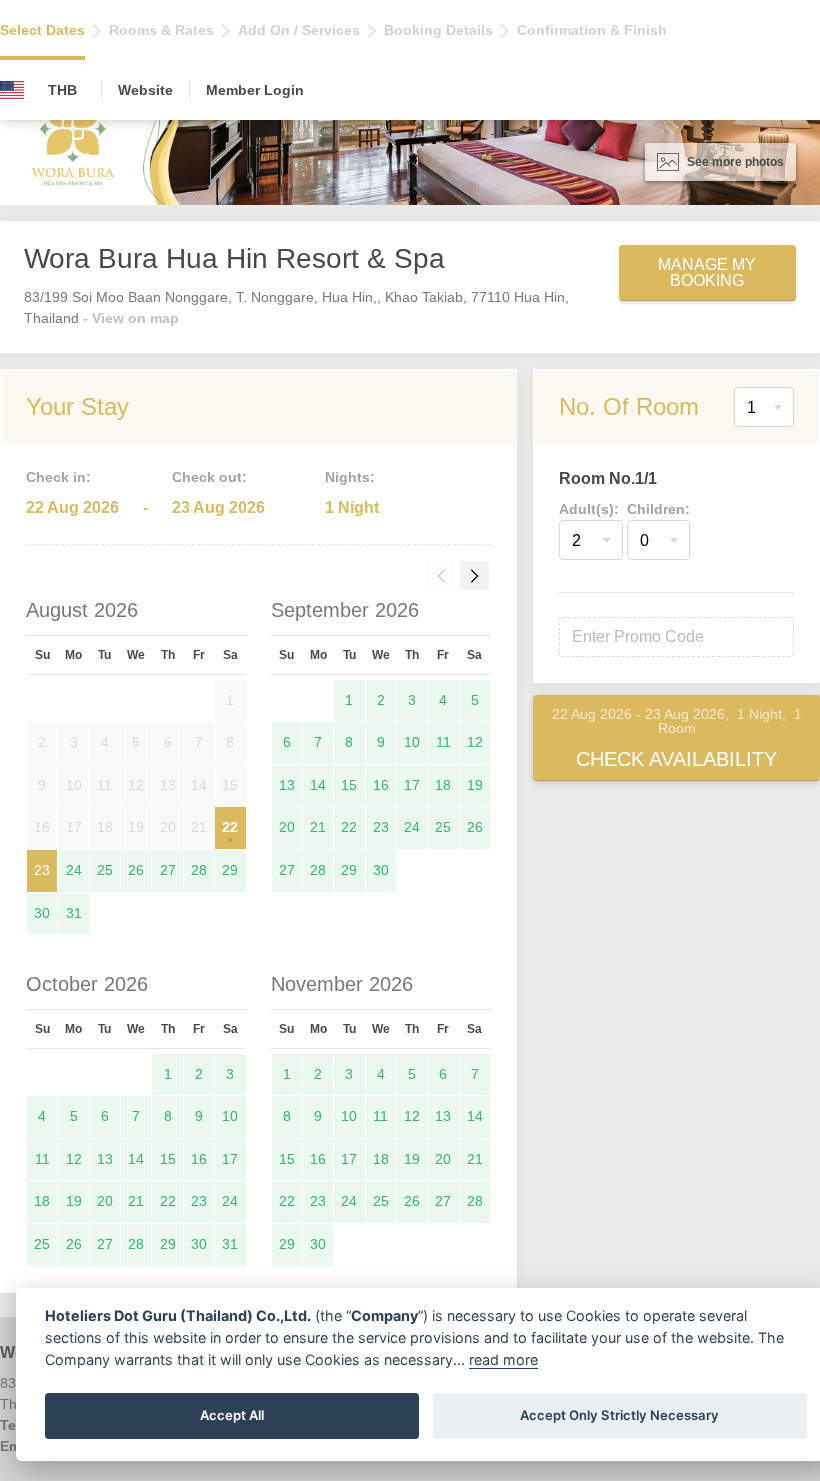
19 (475, 785)
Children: (658, 509)
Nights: (350, 477)
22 (230, 827)
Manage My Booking (707, 272)
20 (287, 827)
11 (443, 742)
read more (503, 1359)
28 (199, 870)
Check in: (58, 477)
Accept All (232, 1415)
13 (287, 785)
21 (318, 827)
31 (74, 913)
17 (412, 785)
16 (381, 785)
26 (136, 870)
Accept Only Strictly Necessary (619, 1415)
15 (349, 785)
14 (318, 785)
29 (230, 870)
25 (105, 870)
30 (42, 913)
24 (74, 870)
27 (168, 870)
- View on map (131, 318)
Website (145, 90)
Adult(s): (589, 509)
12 (475, 742)
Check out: (209, 477)
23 (42, 870)
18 (443, 785)
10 (412, 742)
